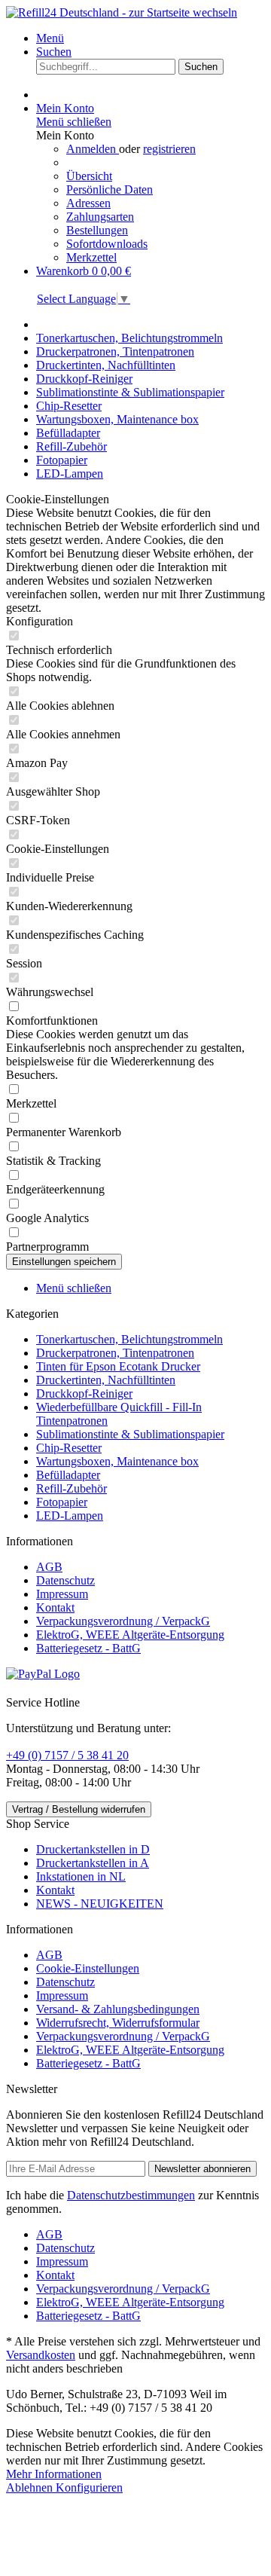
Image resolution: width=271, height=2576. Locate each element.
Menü (50, 38)
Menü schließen (74, 122)
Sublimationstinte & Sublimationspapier (130, 1434)
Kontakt (55, 1607)
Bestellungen (97, 230)
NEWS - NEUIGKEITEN (100, 1904)
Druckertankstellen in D (93, 1849)
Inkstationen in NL (81, 1876)
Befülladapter (68, 1475)
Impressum (62, 1594)
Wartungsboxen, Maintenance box (117, 1461)
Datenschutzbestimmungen (131, 2195)
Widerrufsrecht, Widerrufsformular (118, 2023)
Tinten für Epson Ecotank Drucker (118, 1366)
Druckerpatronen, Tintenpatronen (115, 1353)
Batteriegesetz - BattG (88, 1648)
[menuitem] (151, 38)
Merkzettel (91, 257)
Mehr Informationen (54, 2474)
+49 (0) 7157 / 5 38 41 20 (67, 1755)
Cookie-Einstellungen (88, 1968)
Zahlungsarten (100, 217)
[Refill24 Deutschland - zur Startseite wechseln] (122, 12)
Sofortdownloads (107, 244)
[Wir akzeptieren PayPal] (43, 1674)
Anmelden (93, 149)
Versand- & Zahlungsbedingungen (118, 2009)
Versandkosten (41, 2355)
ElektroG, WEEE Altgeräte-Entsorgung (130, 1635)
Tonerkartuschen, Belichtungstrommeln (129, 1339)
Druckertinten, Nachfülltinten (106, 1380)
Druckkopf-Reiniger (84, 1393)
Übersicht (89, 176)
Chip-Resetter (69, 1448)
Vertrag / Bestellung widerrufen (79, 1809)
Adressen (88, 203)
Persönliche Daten (110, 189)
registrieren (169, 149)
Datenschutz (65, 1580)
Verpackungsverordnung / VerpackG (123, 1621)
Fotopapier (62, 1502)
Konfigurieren (89, 2487)
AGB (49, 1567)
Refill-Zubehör (72, 1488)
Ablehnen (31, 2487)
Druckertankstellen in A (93, 1863)
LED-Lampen (70, 1516)
